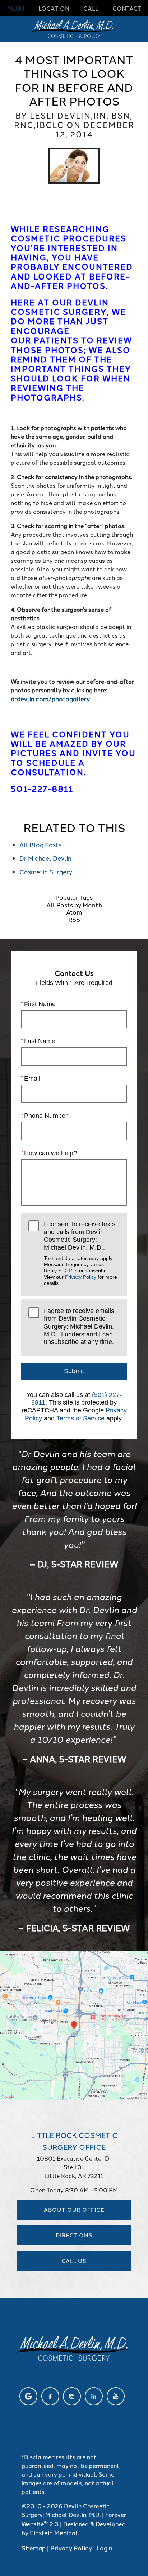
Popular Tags (74, 897)
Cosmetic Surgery (46, 871)
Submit (74, 1371)
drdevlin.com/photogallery (50, 698)
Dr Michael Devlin (45, 858)
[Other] (28, 2396)
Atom (74, 912)
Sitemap (34, 2548)
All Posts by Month (74, 905)
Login (105, 2548)
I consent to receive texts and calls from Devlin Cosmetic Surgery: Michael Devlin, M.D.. (80, 1253)
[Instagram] (72, 2396)
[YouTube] (116, 2396)
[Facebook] (50, 2396)
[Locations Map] (74, 2024)
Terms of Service (80, 1418)
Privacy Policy (81, 1277)
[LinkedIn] (94, 2396)
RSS (74, 919)
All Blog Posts (40, 844)
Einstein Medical (54, 2532)
